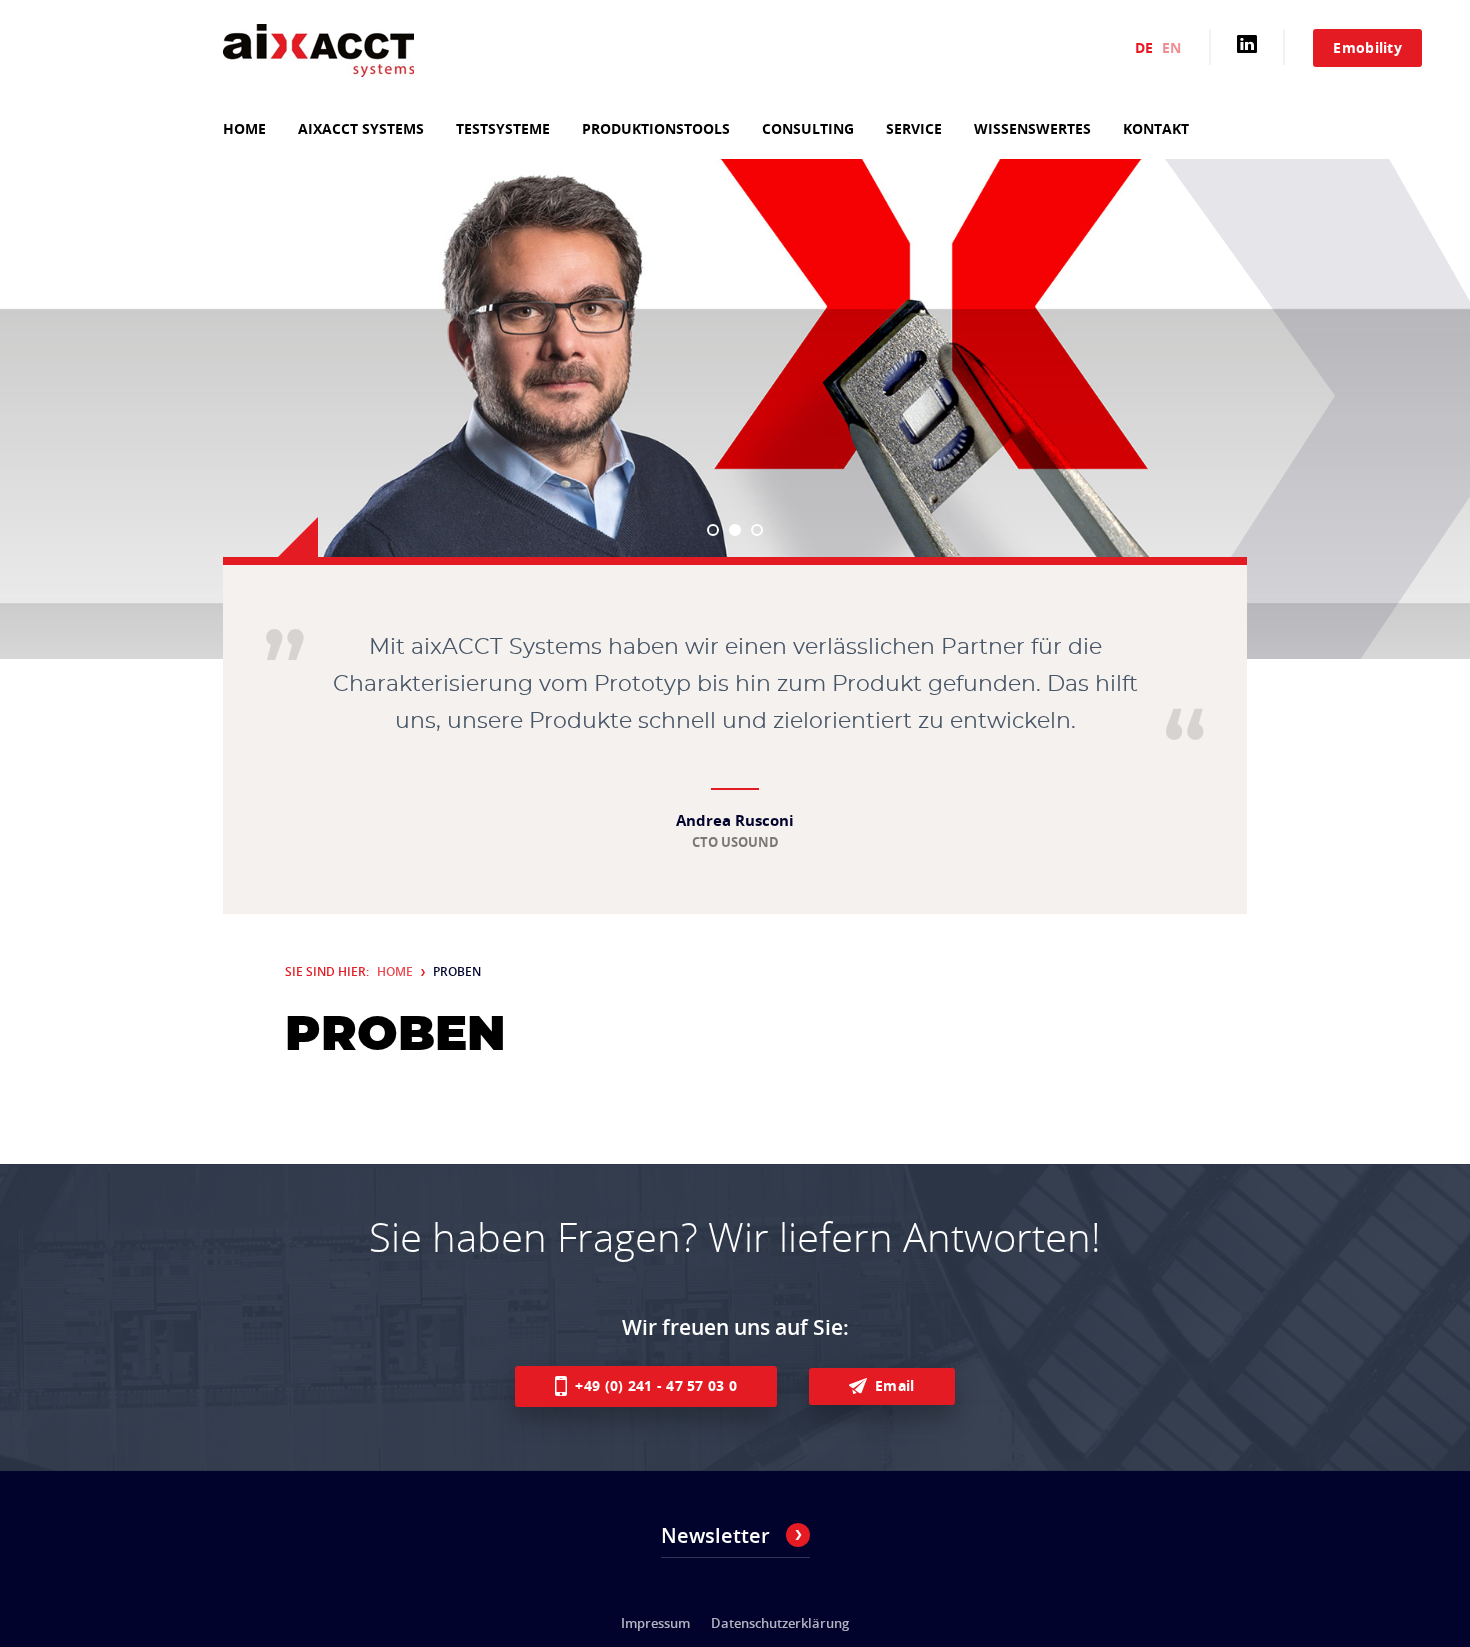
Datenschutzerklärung (780, 1623)
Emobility (1367, 47)
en (1171, 47)
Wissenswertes (1032, 128)
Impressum (655, 1623)
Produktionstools (656, 128)
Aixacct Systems (361, 128)
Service (914, 128)
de (1144, 47)
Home (244, 128)
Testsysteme (503, 128)
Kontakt (1156, 128)
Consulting (808, 128)
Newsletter (715, 1535)
